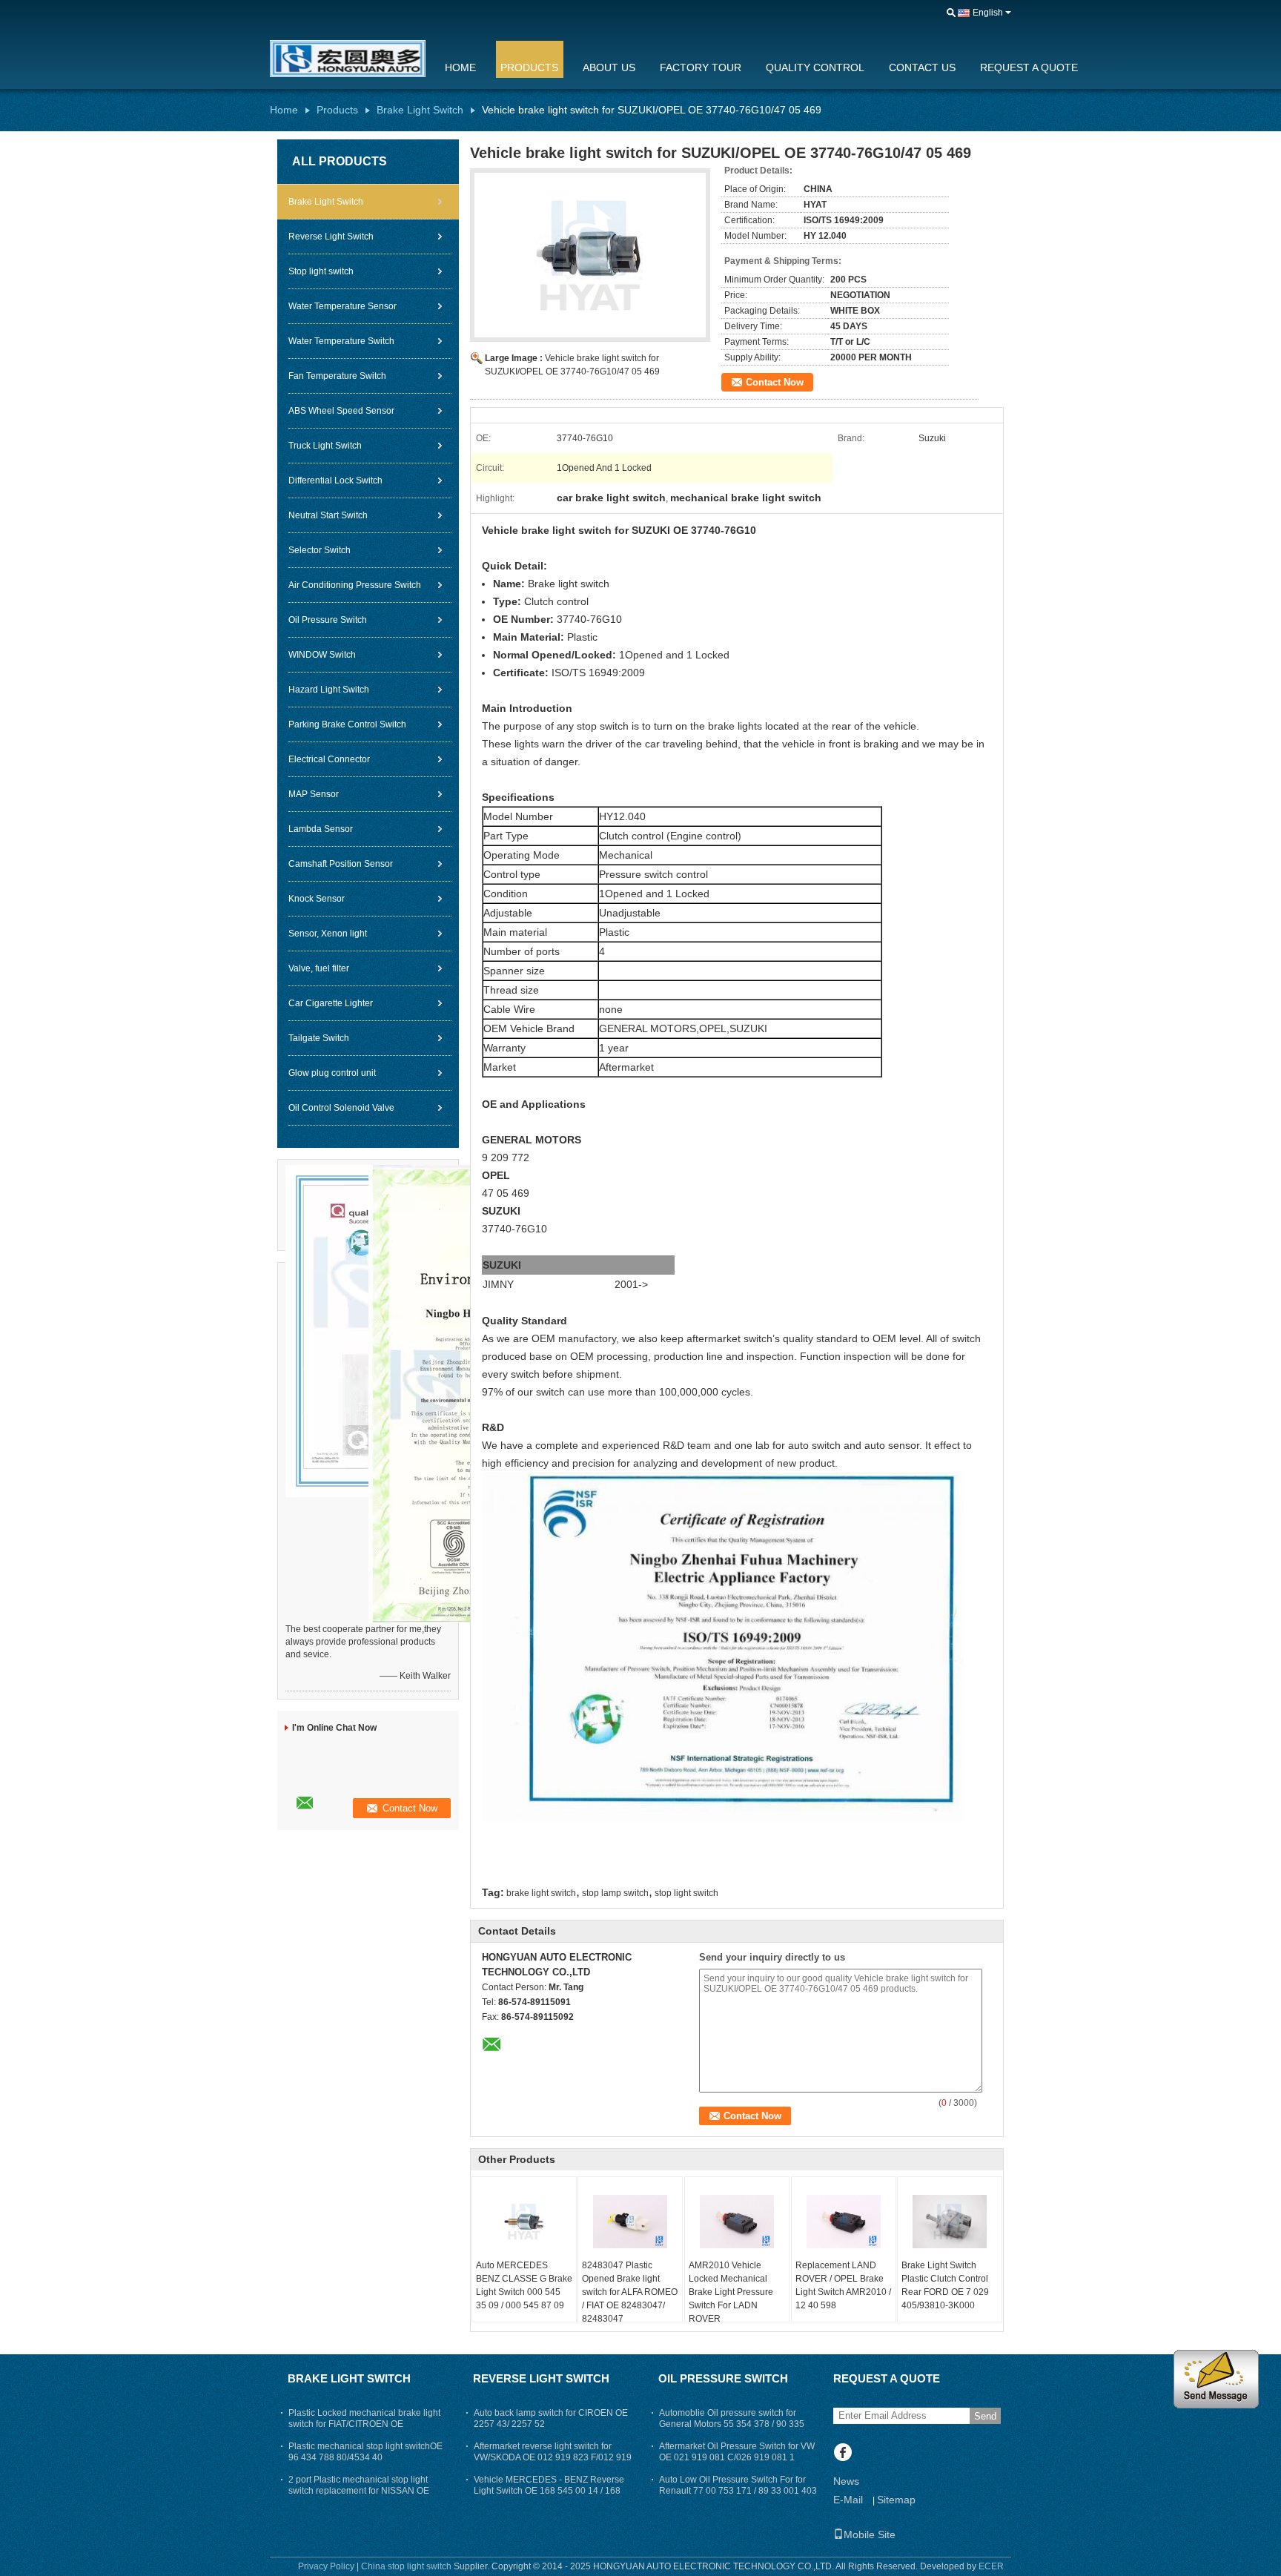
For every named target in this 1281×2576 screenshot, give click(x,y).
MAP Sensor (314, 794)
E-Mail (848, 2500)
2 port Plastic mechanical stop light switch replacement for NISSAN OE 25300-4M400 (359, 2491)
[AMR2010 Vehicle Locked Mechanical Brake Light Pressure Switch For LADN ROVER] (737, 2222)
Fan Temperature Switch (337, 376)
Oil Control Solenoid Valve (341, 1108)
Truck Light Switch (325, 446)
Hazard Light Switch (329, 690)
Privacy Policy (326, 2566)
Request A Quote (1029, 67)
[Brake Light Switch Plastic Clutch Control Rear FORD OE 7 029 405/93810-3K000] (950, 2222)
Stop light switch (321, 271)
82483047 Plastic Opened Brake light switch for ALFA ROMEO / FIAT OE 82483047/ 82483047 (630, 2292)
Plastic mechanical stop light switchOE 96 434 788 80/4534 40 (365, 2452)
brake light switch (541, 1893)
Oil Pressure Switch (328, 620)
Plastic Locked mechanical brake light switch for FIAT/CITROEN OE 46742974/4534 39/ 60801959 (364, 2424)
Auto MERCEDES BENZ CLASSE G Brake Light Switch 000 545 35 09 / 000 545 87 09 (524, 2285)
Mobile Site (870, 2534)
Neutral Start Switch (328, 515)
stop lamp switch (615, 1893)
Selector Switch (320, 550)
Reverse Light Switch (331, 237)
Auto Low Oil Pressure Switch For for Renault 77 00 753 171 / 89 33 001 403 (738, 2485)
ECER (991, 2566)
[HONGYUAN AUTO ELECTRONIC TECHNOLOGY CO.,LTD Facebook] (843, 2454)
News (846, 2481)
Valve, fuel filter (319, 968)
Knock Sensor (317, 899)
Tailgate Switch (319, 1038)
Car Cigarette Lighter (331, 1003)
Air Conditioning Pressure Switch (355, 585)
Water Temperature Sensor (342, 306)
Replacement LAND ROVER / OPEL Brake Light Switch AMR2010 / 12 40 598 (843, 2285)
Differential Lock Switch (335, 480)
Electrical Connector (329, 759)
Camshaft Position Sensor (341, 864)
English (988, 13)
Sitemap (896, 2500)
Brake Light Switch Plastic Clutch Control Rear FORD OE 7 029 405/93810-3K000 (945, 2285)
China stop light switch (406, 2566)
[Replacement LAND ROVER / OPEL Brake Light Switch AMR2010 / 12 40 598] (844, 2222)
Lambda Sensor (321, 829)
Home (460, 67)
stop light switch (686, 1893)
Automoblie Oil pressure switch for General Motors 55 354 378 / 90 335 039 (732, 2424)
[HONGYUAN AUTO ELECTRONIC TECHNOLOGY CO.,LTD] (951, 13)
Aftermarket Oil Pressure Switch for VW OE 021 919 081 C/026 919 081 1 (737, 2452)
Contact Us (922, 67)
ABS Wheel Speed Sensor (341, 411)
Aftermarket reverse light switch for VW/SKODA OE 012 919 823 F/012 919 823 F (553, 2457)
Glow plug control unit (332, 1073)
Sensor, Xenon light (328, 934)
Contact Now (775, 382)
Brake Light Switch (420, 110)
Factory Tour (701, 67)
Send (985, 2416)
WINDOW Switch (322, 655)
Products (529, 67)
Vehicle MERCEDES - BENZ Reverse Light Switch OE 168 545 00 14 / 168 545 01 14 (549, 2491)
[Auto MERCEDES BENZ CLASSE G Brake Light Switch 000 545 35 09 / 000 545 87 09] (524, 2222)
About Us (609, 67)
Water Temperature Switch (341, 341)
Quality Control (815, 67)
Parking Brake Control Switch (347, 724)
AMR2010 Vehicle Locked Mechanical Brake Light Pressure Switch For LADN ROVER (731, 2292)
